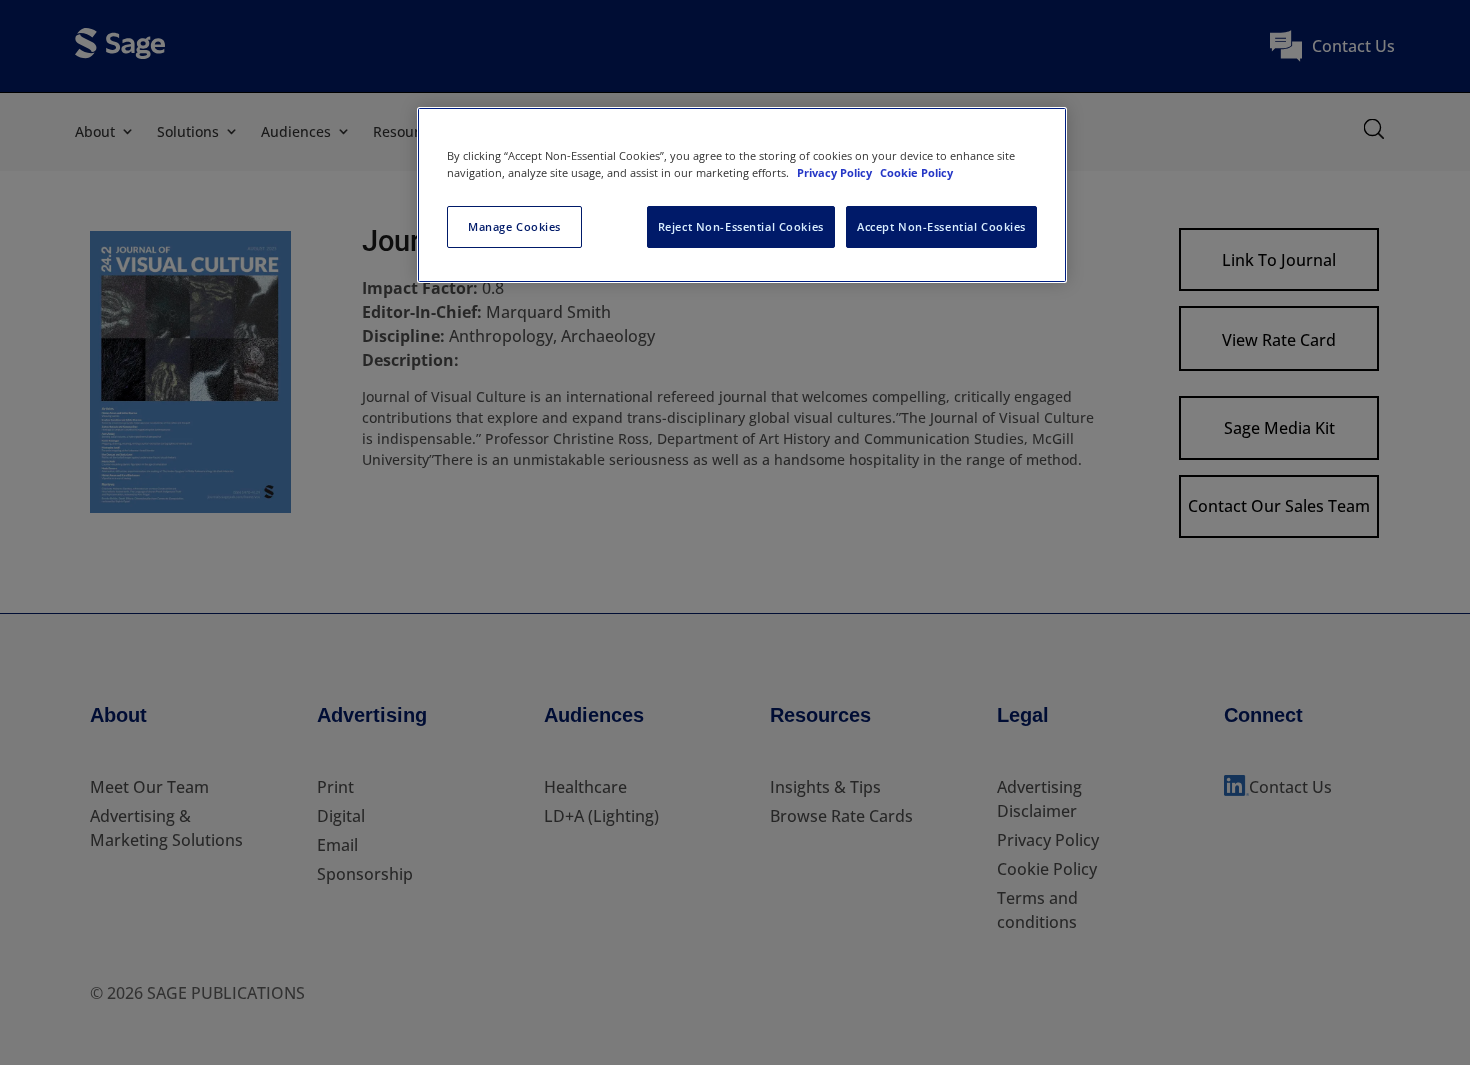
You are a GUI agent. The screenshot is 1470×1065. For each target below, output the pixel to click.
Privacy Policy (836, 172)
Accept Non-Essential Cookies (941, 226)
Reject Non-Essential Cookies (741, 226)
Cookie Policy (916, 172)
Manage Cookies (514, 226)
